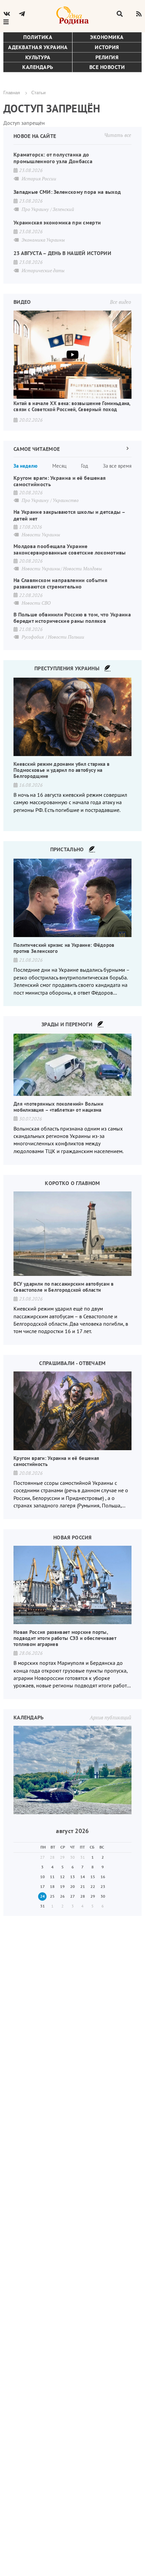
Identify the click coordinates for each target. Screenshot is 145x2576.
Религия (107, 57)
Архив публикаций (110, 1717)
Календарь (38, 67)
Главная (12, 92)
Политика (38, 37)
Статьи (38, 92)
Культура (38, 57)
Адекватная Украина (38, 47)
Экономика (107, 37)
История (107, 47)
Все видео (121, 302)
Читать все (118, 135)
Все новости (107, 67)
